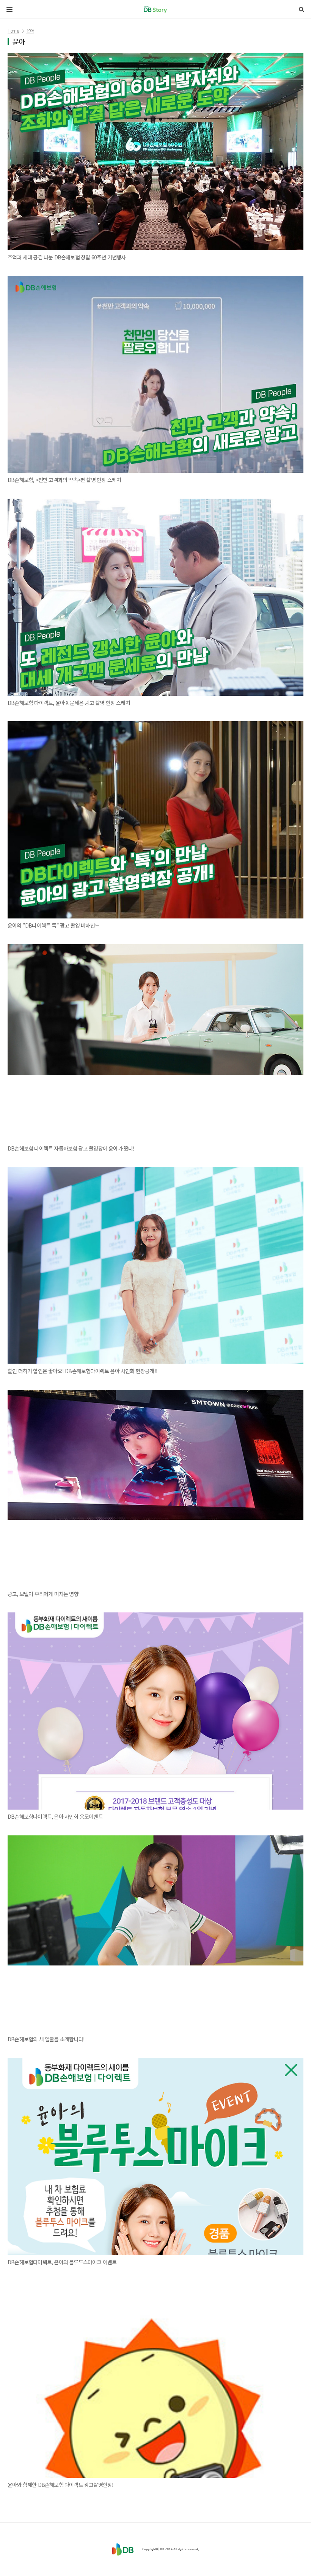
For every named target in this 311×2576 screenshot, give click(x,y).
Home (13, 31)
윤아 (30, 31)
